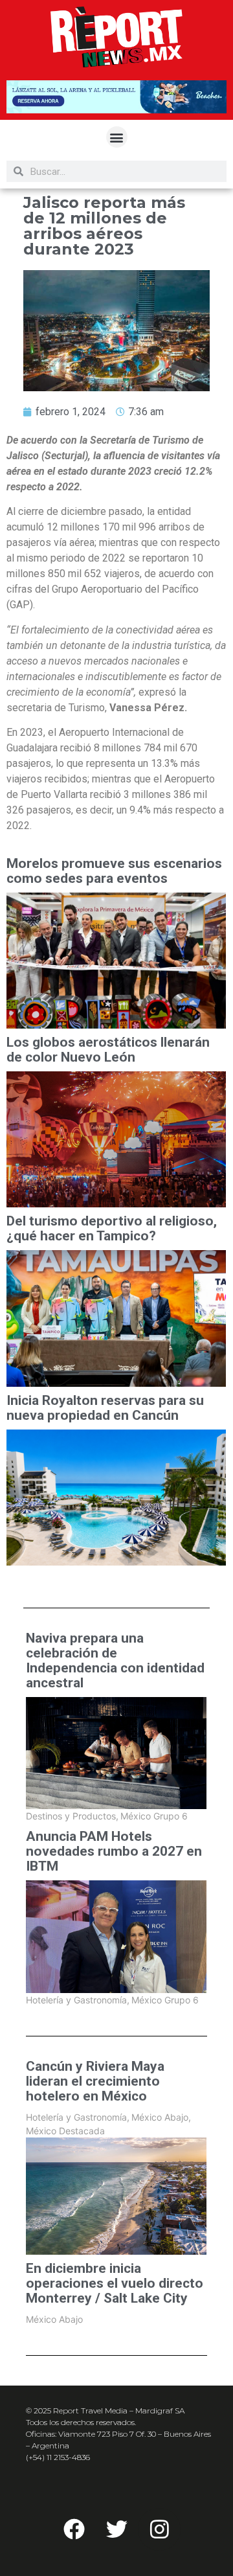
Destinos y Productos (72, 1816)
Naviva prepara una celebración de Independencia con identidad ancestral (115, 1661)
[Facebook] (74, 2529)
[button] (117, 137)
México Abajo (161, 2117)
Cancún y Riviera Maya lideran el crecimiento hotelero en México (95, 2081)
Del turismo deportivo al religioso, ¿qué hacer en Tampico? (112, 1229)
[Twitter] (116, 2529)
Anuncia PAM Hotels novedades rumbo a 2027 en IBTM (114, 1852)
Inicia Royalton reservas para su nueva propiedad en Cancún (105, 1408)
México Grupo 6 (154, 1816)
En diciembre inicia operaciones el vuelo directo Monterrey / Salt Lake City (115, 2284)
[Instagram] (159, 2529)
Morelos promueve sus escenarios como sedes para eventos (114, 871)
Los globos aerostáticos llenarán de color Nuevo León (108, 1050)
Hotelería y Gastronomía (78, 2000)
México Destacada (65, 2131)
